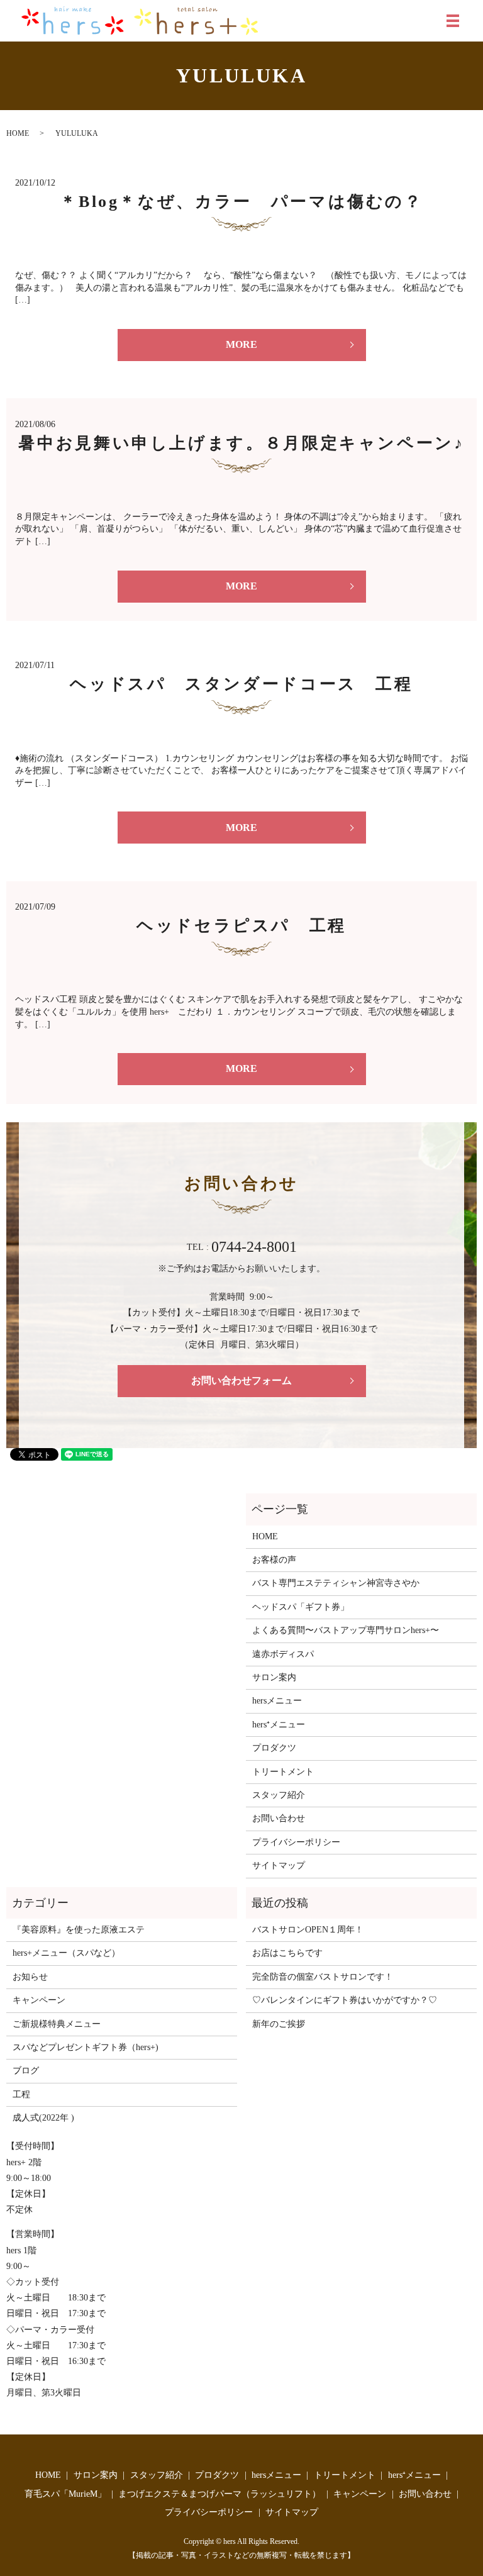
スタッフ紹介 (279, 1795)
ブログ (26, 2071)
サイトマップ (279, 1865)
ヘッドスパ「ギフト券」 (301, 1607)
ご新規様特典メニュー (57, 2024)
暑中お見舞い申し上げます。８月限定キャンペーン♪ (241, 443)
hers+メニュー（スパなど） (66, 1953)
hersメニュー (277, 1701)
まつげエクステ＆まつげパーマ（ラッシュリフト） (219, 2494)
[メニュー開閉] (453, 21)
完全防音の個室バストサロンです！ (323, 1977)
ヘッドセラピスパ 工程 (241, 926)
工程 (21, 2094)
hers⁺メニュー (279, 1725)
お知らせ (30, 1977)
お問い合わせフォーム (241, 1380)
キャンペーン (39, 2000)
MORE (241, 344)
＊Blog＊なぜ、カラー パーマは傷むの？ (241, 202)
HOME (18, 133)
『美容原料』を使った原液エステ (79, 1930)
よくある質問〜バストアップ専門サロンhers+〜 (346, 1630)
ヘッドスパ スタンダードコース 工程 (241, 684)
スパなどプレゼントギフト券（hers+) (86, 2047)
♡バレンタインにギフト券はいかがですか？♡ (345, 2000)
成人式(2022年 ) (43, 2118)
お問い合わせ (279, 1818)
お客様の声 (274, 1560)
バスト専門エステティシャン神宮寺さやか (336, 1583)
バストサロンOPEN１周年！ (308, 1930)
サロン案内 (274, 1677)
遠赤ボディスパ (283, 1654)
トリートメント (283, 1772)
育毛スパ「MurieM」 (65, 2494)
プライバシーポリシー (296, 1842)
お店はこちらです (287, 1953)
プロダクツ (274, 1748)
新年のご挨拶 (279, 2024)
